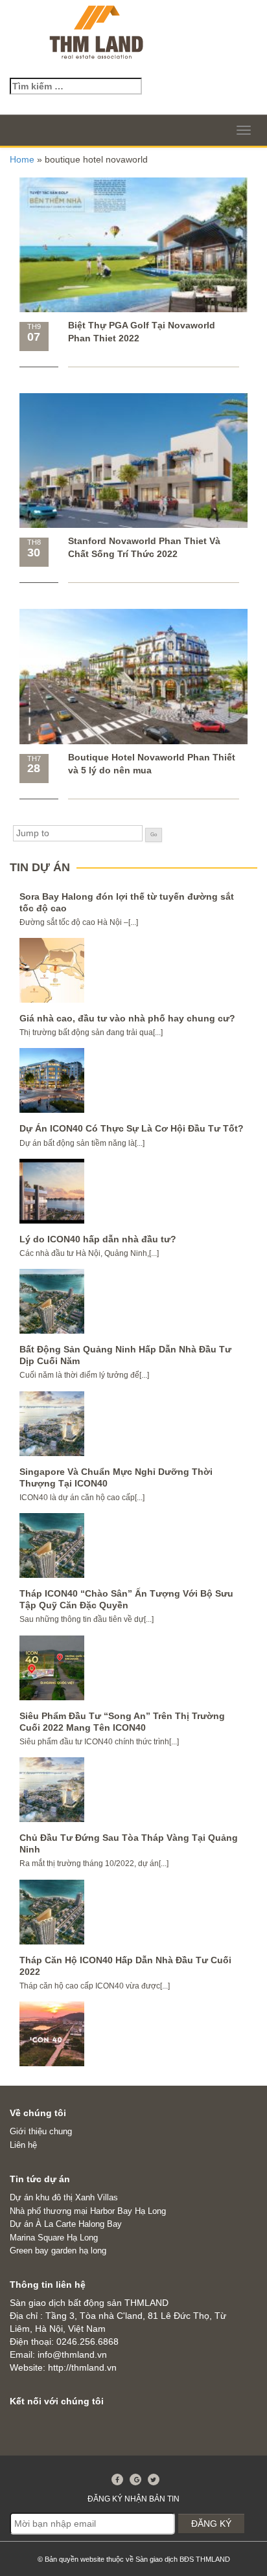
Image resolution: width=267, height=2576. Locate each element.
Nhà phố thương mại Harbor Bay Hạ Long (88, 2211)
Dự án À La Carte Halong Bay (66, 2224)
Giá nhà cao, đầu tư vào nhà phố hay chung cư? (127, 1018)
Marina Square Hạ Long (54, 2238)
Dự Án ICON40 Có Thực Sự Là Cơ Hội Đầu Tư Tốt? (132, 1128)
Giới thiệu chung (41, 2131)
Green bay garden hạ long (58, 2251)
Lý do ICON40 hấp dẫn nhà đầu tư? (98, 1239)
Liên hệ (23, 2145)
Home (22, 159)
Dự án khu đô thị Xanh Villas (64, 2197)
